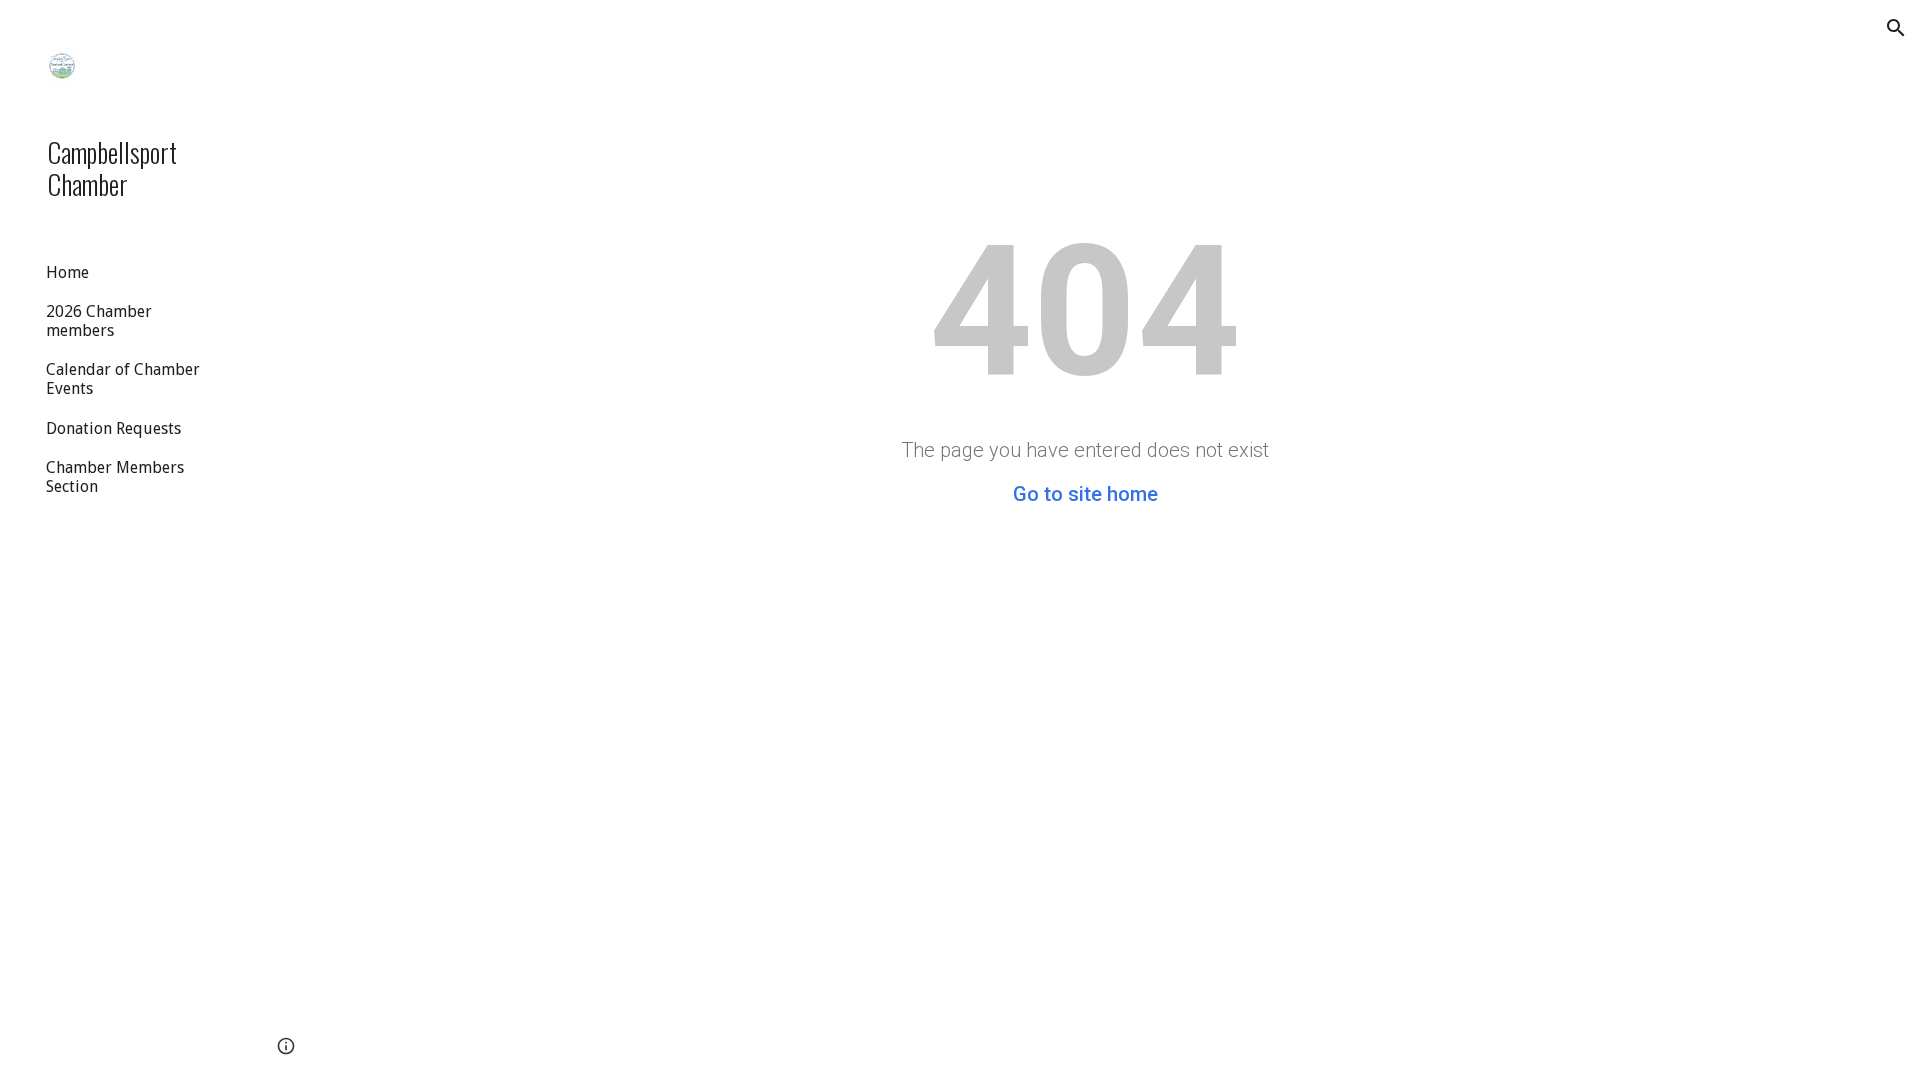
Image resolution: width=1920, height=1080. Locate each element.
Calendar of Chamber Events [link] (123, 379)
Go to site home (1085, 494)
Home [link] (67, 272)
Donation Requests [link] (113, 428)
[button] (1896, 28)
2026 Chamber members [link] (99, 321)
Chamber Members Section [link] (115, 477)
